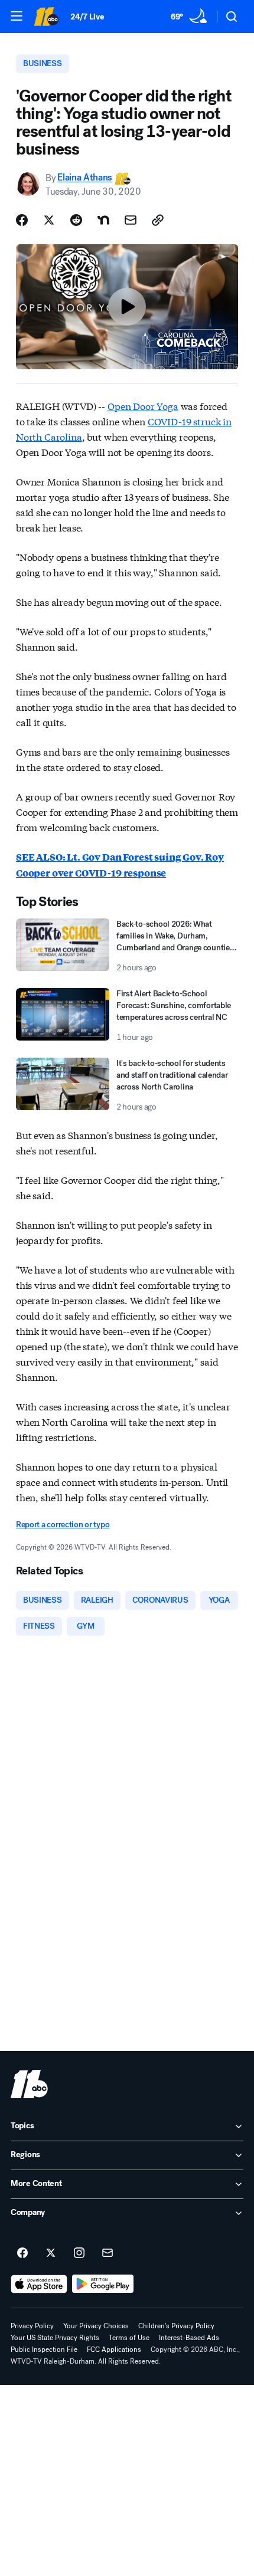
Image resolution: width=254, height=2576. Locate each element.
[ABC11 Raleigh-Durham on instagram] (79, 2253)
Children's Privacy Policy (176, 2326)
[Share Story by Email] (131, 220)
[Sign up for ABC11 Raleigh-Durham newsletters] (108, 2253)
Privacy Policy (32, 2326)
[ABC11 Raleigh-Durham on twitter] (51, 2253)
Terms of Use (129, 2338)
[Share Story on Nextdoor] (103, 220)
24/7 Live (87, 17)
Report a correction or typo (63, 1525)
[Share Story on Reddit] (76, 220)
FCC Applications (114, 2349)
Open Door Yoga (143, 406)
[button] (17, 16)
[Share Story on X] (49, 220)
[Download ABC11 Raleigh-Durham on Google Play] (103, 2284)
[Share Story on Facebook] (22, 220)
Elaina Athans (85, 178)
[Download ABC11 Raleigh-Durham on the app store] (39, 2284)
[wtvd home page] (29, 2084)
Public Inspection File (44, 2349)
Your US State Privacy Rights (55, 2338)
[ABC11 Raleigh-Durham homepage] (46, 17)
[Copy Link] (158, 220)
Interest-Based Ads (189, 2338)
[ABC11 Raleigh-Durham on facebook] (22, 2253)
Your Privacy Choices (96, 2326)
